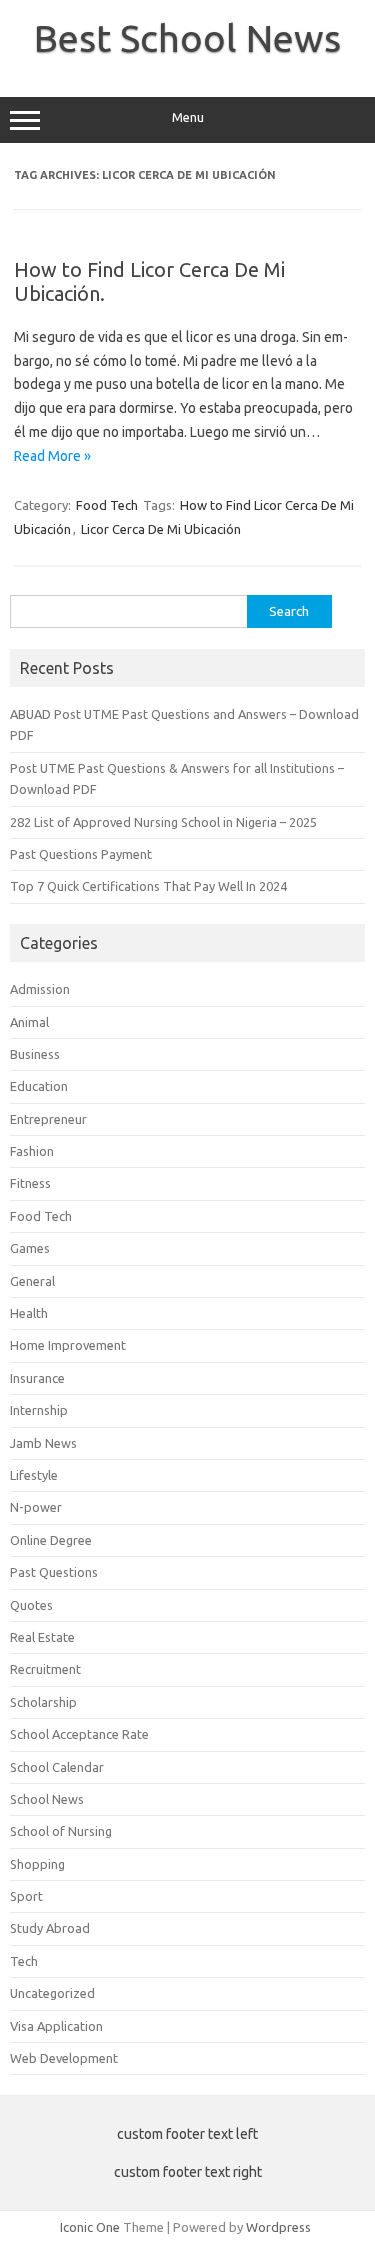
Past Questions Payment (81, 854)
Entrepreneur (48, 1119)
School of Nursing (61, 1831)
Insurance (37, 1378)
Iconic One (90, 2227)
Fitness (30, 1183)
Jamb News (43, 1443)
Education (39, 1086)
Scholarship (43, 1702)
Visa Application (56, 2026)
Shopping (37, 1864)
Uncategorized (52, 1993)
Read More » (52, 456)
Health (29, 1313)
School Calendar (57, 1767)
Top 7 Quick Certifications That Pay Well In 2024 (148, 886)
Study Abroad (50, 1928)
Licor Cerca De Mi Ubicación (161, 529)
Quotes (31, 1605)
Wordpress (278, 2227)
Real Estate (42, 1637)
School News (47, 1799)
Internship (39, 1410)
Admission (40, 989)
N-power (36, 1507)
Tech (24, 1961)
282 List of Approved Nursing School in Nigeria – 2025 (163, 822)
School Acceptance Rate (79, 1734)
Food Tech (107, 505)
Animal (29, 1022)
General (32, 1281)
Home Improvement (68, 1345)
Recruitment (45, 1669)
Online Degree (51, 1540)
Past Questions (54, 1572)
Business (35, 1054)
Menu (188, 117)
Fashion (32, 1151)
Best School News (187, 38)
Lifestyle (34, 1475)
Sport (26, 1896)
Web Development (64, 2058)
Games (30, 1248)
